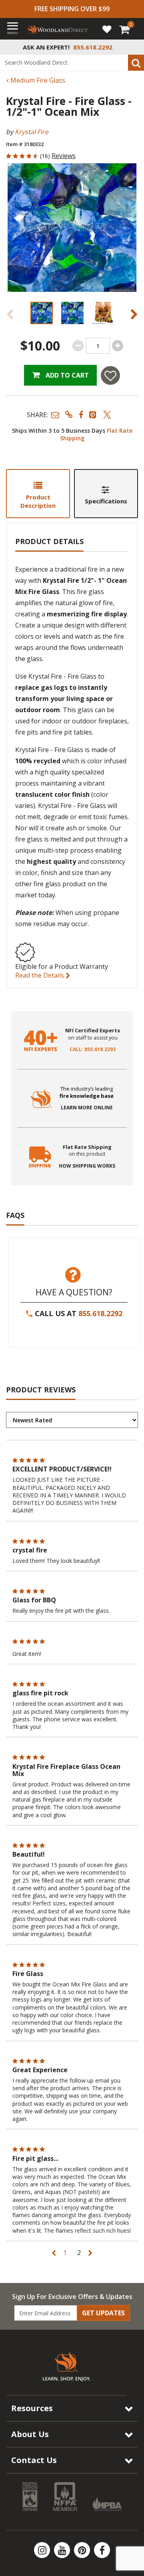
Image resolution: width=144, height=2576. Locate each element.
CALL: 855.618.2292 (93, 1049)
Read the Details (40, 975)
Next (134, 314)
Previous (10, 314)
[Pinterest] (83, 2550)
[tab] (38, 494)
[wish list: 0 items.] (107, 29)
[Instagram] (43, 2550)
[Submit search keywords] (136, 63)
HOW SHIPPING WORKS (87, 1166)
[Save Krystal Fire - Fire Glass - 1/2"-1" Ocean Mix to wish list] (110, 375)
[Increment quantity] (118, 346)
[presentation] (41, 313)
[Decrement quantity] (78, 346)
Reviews (64, 156)
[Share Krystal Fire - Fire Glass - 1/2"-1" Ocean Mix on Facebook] (81, 415)
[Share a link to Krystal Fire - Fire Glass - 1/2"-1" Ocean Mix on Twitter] (107, 415)
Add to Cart (66, 375)
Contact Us (34, 2460)
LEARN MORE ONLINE (87, 1108)
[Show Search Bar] (134, 47)
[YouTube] (63, 2550)
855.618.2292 (100, 1313)
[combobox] (72, 63)
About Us (30, 2434)
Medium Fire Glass (37, 80)
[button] (55, 415)
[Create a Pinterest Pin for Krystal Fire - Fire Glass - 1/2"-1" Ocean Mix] (93, 415)
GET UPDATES (103, 2313)
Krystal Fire (32, 132)
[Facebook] (102, 2550)
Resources (32, 2408)
